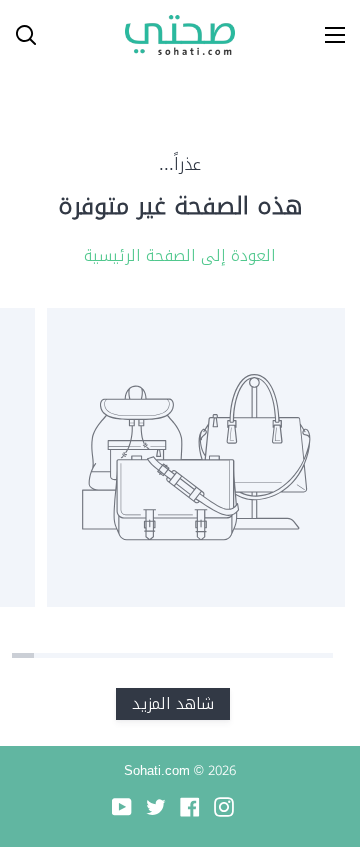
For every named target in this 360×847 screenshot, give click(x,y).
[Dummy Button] (108, 35)
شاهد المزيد (173, 703)
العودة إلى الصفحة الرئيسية (180, 256)
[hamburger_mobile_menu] (328, 35)
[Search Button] (18, 35)
